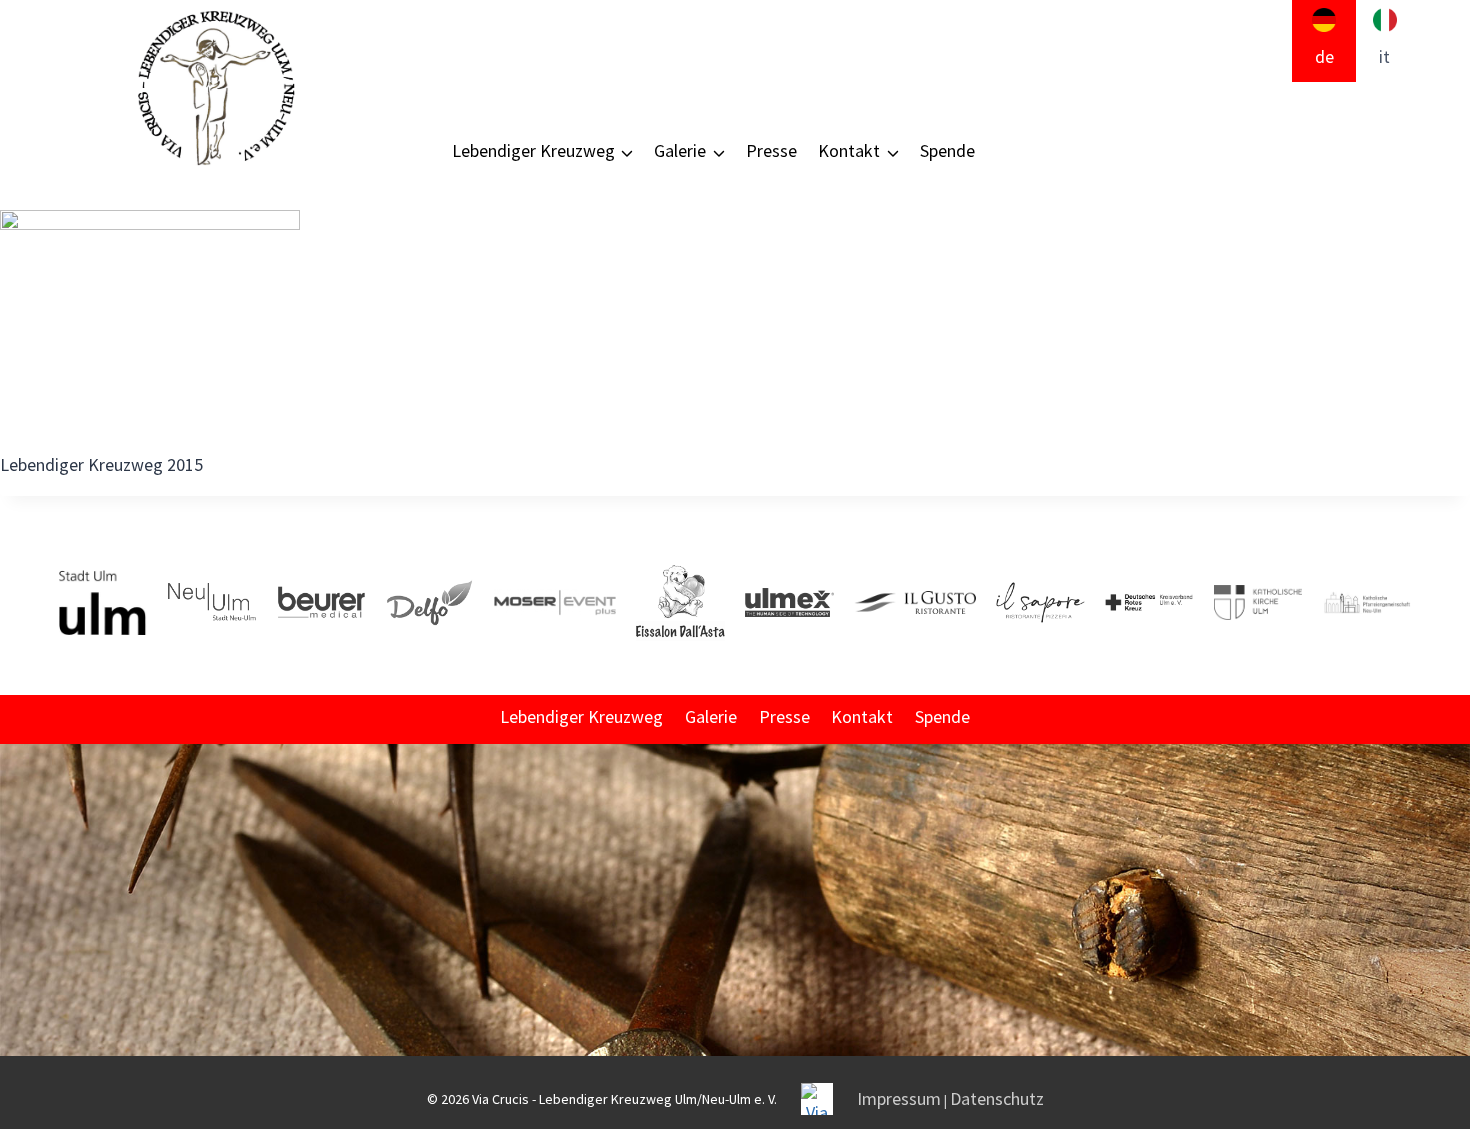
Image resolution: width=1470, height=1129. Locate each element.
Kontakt (862, 716)
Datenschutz (997, 1098)
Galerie (711, 716)
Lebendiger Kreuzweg (581, 716)
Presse (771, 150)
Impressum (899, 1098)
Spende (947, 150)
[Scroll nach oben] (1453, 926)
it (1384, 56)
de (1324, 56)
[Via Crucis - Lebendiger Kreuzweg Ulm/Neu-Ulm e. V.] (215, 88)
